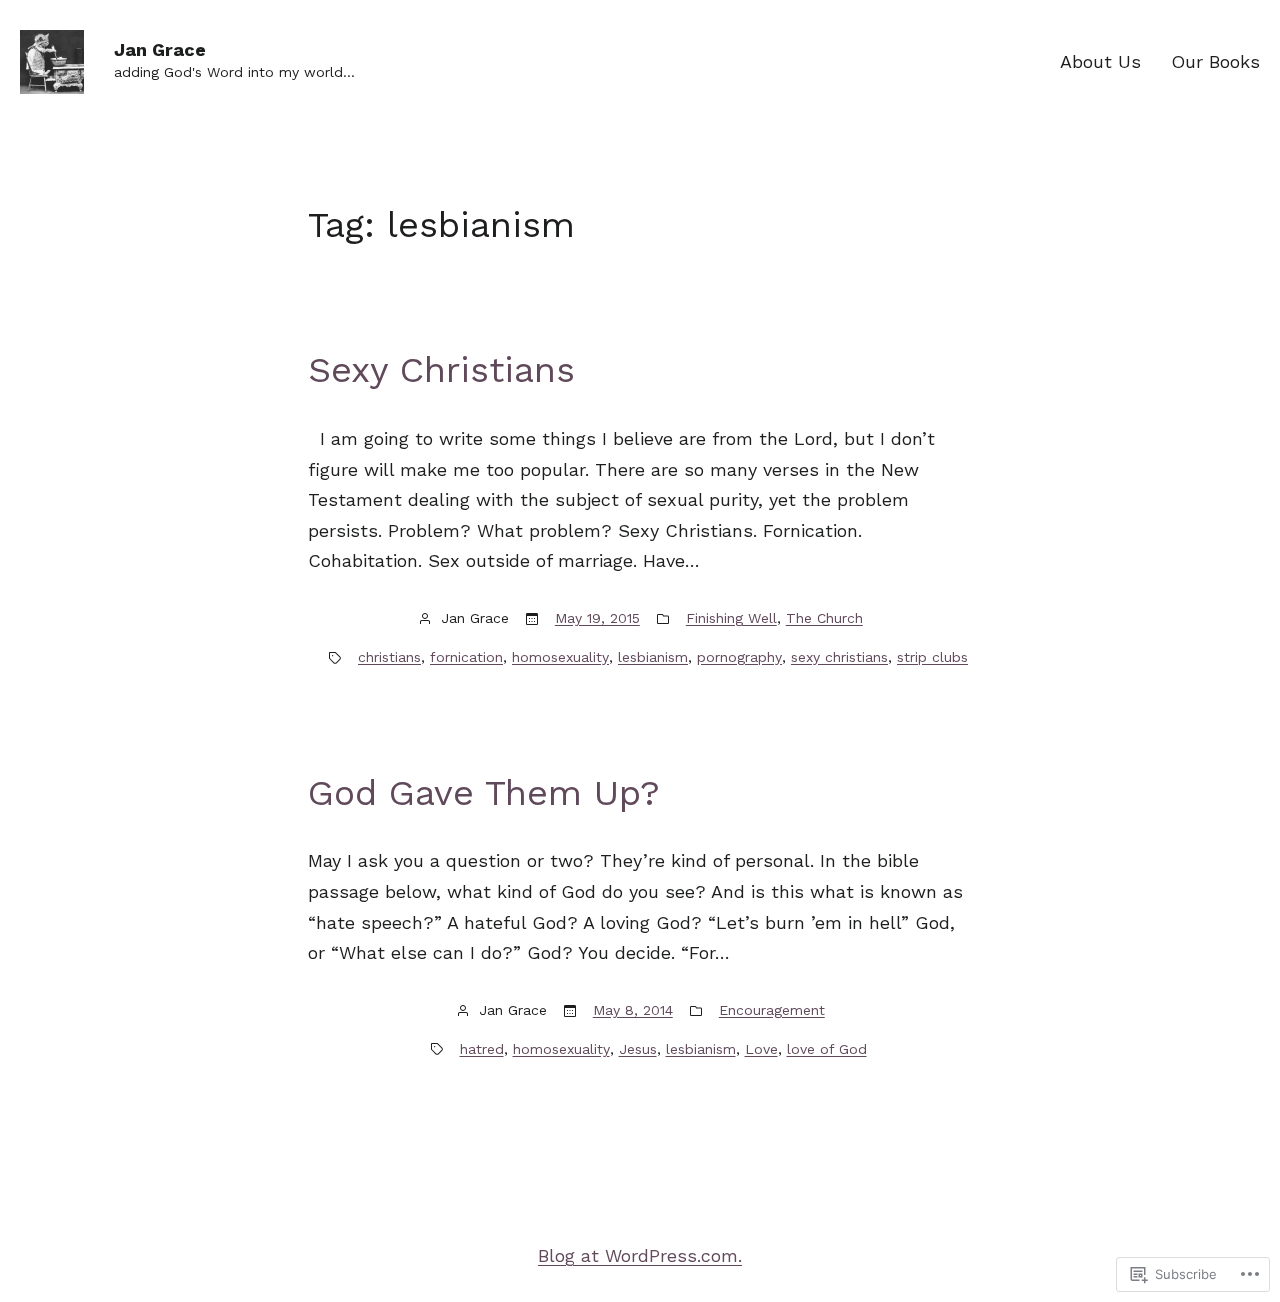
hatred (482, 1049)
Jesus (638, 1049)
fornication (466, 657)
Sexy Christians (441, 370)
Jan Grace (160, 49)
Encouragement (772, 1010)
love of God (827, 1049)
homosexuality (560, 657)
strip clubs (932, 657)
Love (761, 1049)
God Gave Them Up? (484, 793)
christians (389, 657)
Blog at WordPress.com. (640, 1255)
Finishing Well (731, 618)
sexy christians (839, 657)
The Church (824, 618)
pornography (739, 657)
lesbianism (653, 657)
